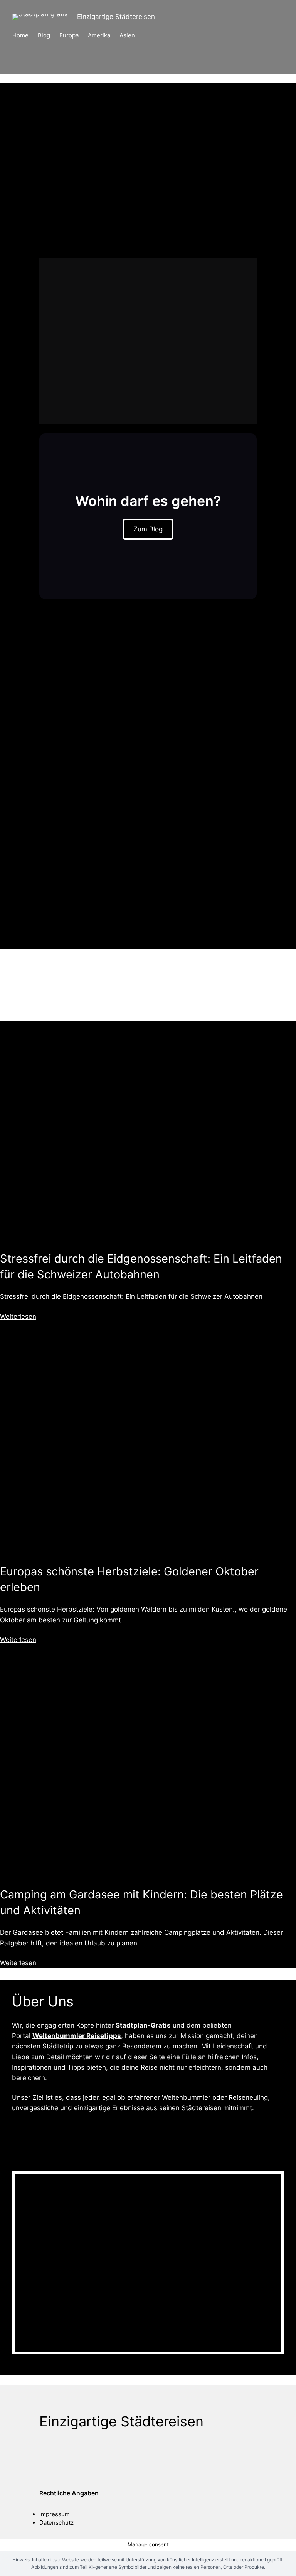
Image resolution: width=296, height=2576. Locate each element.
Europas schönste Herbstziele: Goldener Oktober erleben (129, 1579)
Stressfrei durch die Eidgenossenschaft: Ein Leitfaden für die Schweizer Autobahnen (141, 1266)
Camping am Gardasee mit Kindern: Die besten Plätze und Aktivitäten (141, 1902)
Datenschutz (56, 2523)
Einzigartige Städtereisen (116, 17)
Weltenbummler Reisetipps (77, 2036)
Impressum (55, 2514)
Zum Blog (148, 529)
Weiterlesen (18, 1317)
